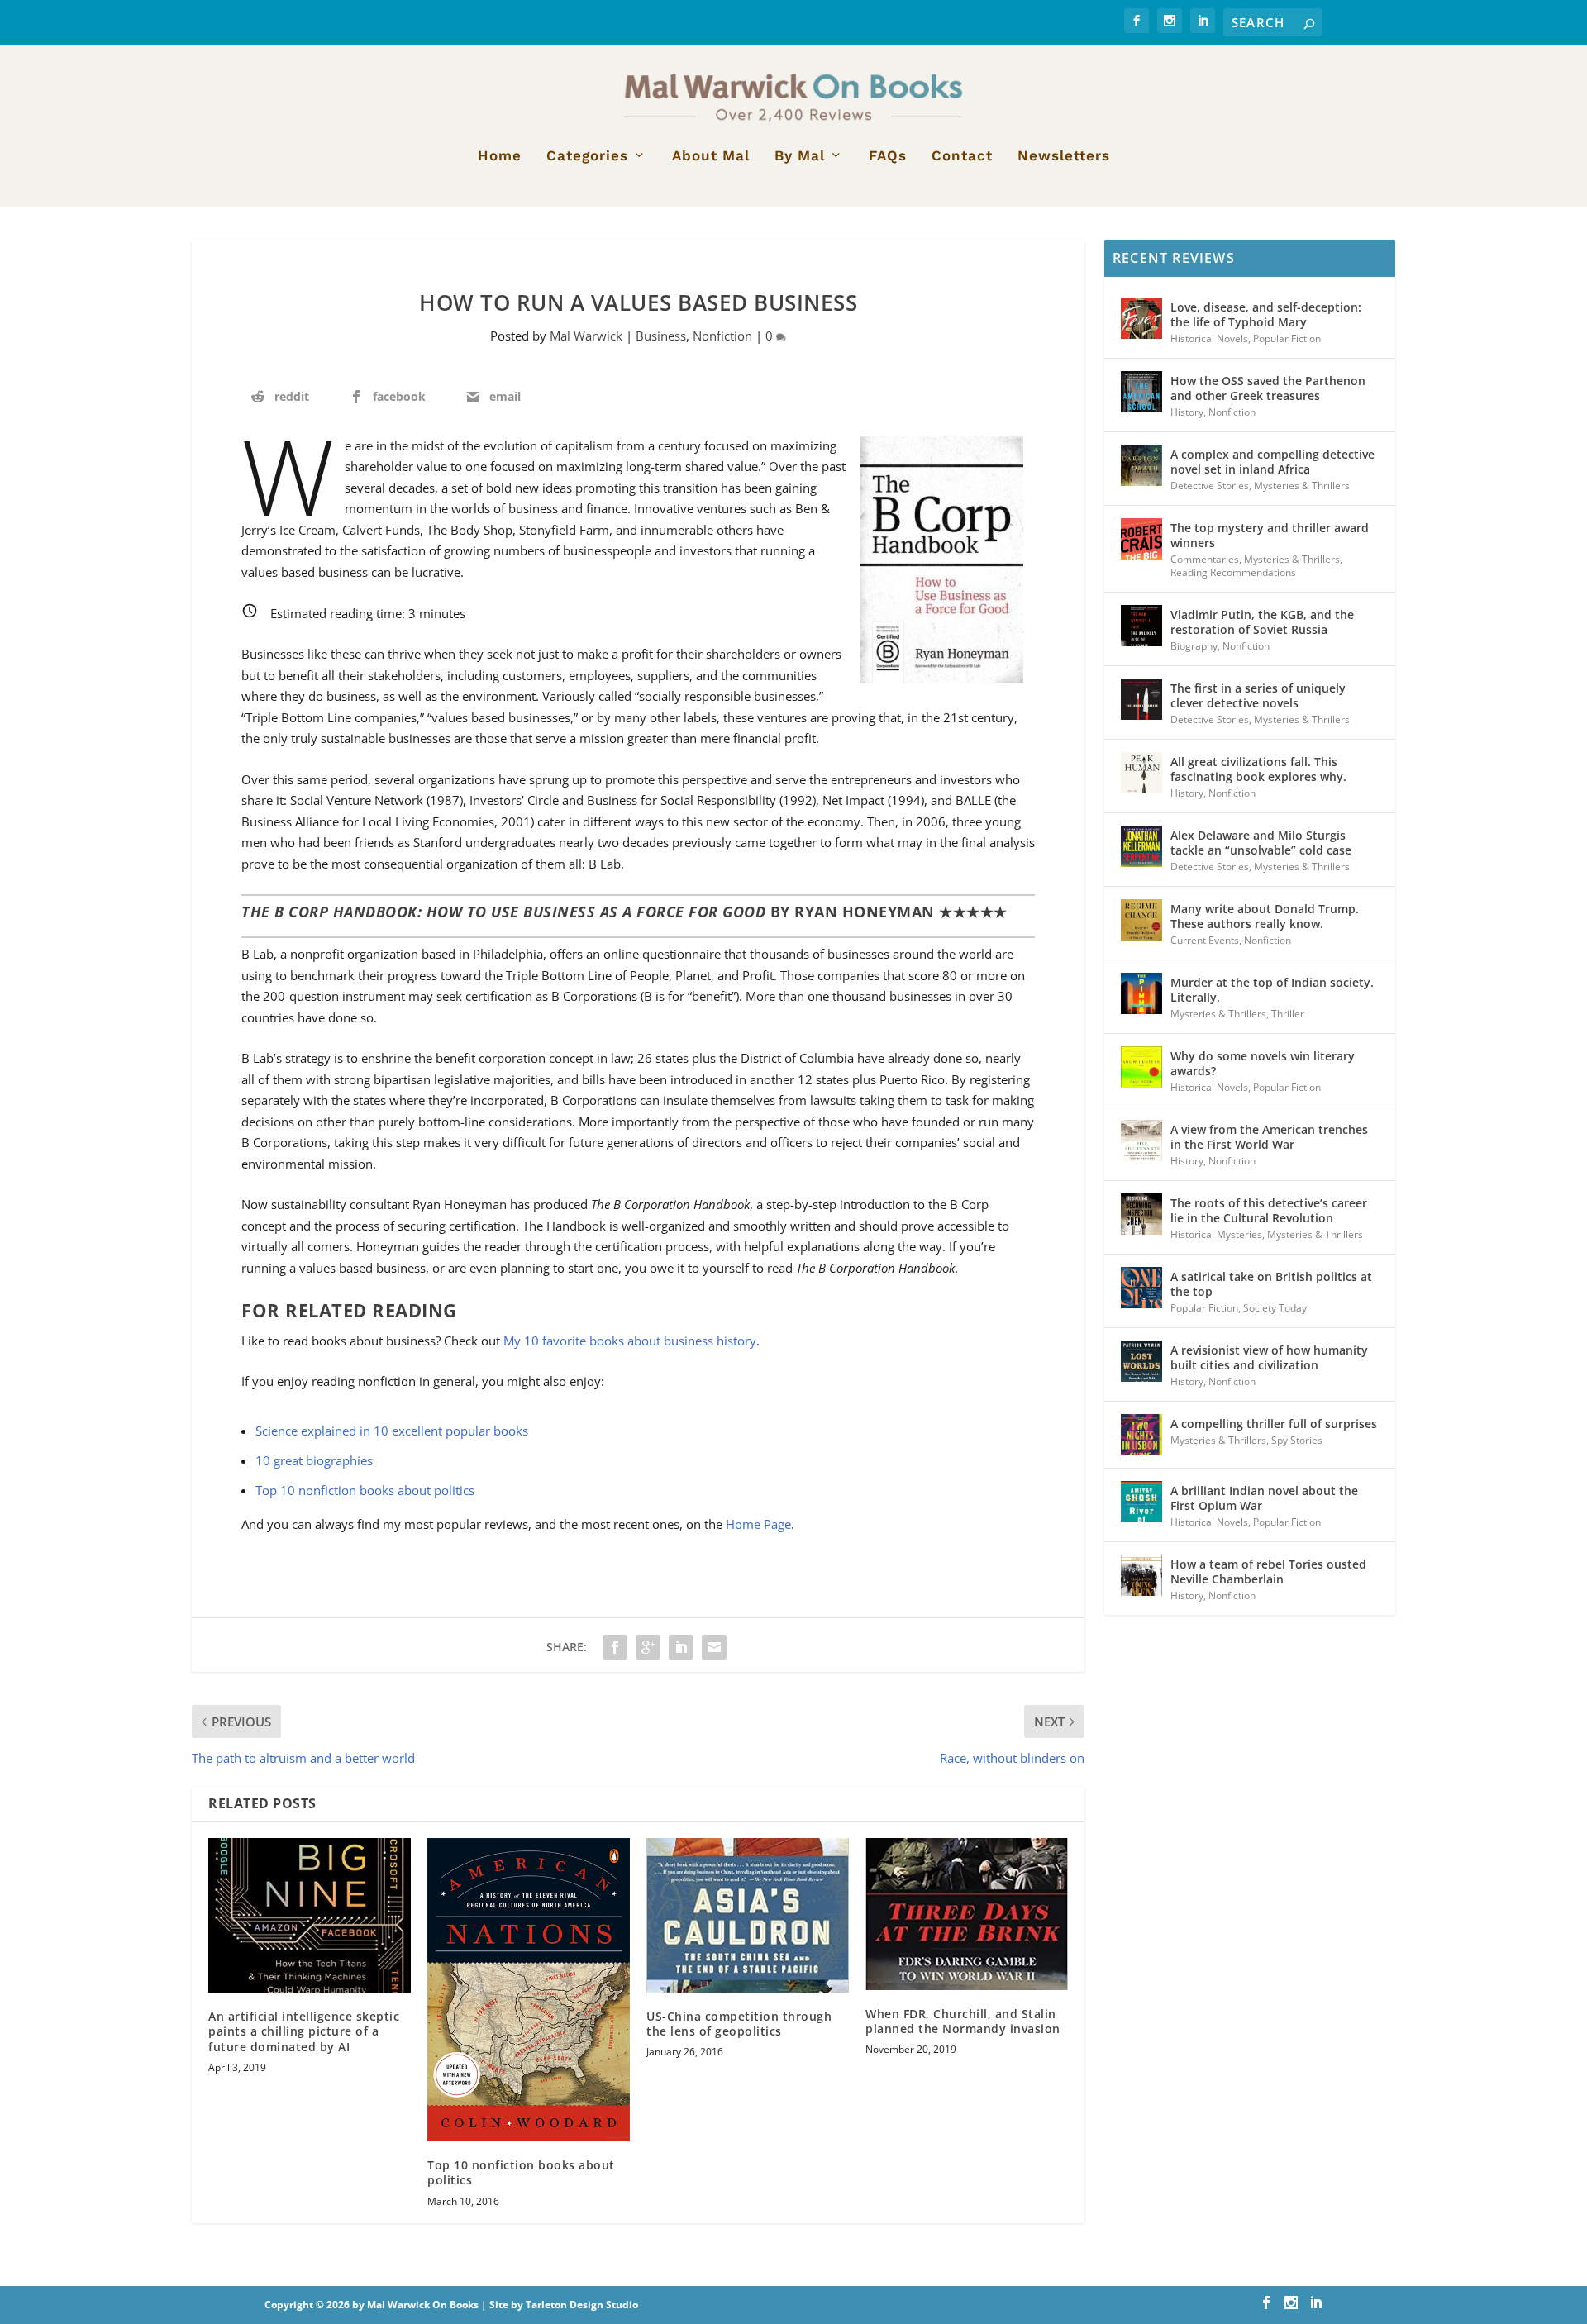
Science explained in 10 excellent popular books (392, 1431)
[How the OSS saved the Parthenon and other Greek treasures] (1141, 392)
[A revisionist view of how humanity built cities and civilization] (1141, 1361)
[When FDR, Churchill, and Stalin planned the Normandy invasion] (967, 1914)
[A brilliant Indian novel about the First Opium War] (1141, 1502)
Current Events (1205, 940)
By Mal (800, 156)
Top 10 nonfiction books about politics (365, 1490)
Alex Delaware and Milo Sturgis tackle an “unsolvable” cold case (1261, 843)
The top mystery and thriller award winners (1270, 535)
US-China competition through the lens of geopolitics (739, 2024)
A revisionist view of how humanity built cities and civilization (1269, 1357)
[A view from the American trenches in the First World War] (1141, 1141)
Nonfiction (722, 336)
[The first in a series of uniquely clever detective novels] (1141, 699)
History (1187, 412)
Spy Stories (1297, 1440)
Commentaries (1205, 559)
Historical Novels (1209, 338)
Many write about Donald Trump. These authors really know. (1265, 916)
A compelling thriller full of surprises (1274, 1424)
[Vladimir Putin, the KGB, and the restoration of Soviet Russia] (1141, 626)
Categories (587, 156)
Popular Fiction (1287, 338)
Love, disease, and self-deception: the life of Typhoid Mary (1266, 314)
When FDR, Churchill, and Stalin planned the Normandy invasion (963, 2021)
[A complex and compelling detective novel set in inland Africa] (1141, 465)
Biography (1194, 646)
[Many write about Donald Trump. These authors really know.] (1141, 920)
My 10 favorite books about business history (630, 1341)
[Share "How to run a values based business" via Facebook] (615, 1647)
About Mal (711, 156)
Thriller (1288, 1014)
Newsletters (1064, 156)
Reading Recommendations (1233, 572)
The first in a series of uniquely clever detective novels (1258, 695)
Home (500, 156)
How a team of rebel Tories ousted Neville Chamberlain (1268, 1572)
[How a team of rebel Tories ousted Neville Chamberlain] (1141, 1575)
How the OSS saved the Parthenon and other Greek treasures (1268, 388)
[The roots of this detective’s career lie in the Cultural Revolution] (1141, 1214)
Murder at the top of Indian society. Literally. (1272, 990)
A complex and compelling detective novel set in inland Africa (1272, 462)
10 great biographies (314, 1460)
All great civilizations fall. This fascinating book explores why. (1258, 769)
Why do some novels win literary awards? (1263, 1063)
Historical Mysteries (1216, 1234)
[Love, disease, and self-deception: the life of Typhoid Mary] (1141, 318)
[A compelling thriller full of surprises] (1141, 1435)
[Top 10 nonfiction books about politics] (529, 1990)
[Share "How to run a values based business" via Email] (714, 1647)
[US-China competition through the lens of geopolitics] (748, 1915)
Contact (962, 156)
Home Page (758, 1524)
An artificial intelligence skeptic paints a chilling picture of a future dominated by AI (304, 2031)
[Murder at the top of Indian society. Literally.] (1141, 993)
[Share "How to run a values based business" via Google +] (648, 1647)
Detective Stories (1210, 486)
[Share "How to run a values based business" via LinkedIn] (681, 1647)
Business (661, 336)
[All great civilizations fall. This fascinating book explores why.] (1141, 773)
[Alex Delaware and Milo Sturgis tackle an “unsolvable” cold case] (1141, 846)
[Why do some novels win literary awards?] (1141, 1067)
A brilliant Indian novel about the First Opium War (1264, 1498)
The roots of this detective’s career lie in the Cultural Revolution (1269, 1210)
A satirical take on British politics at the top (1271, 1284)
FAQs (888, 156)
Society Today (1275, 1308)
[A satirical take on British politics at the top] (1141, 1288)
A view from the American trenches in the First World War (1269, 1137)
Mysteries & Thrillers (1302, 486)
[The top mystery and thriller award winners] (1141, 539)
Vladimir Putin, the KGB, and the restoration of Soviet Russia (1262, 622)
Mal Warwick (586, 336)
